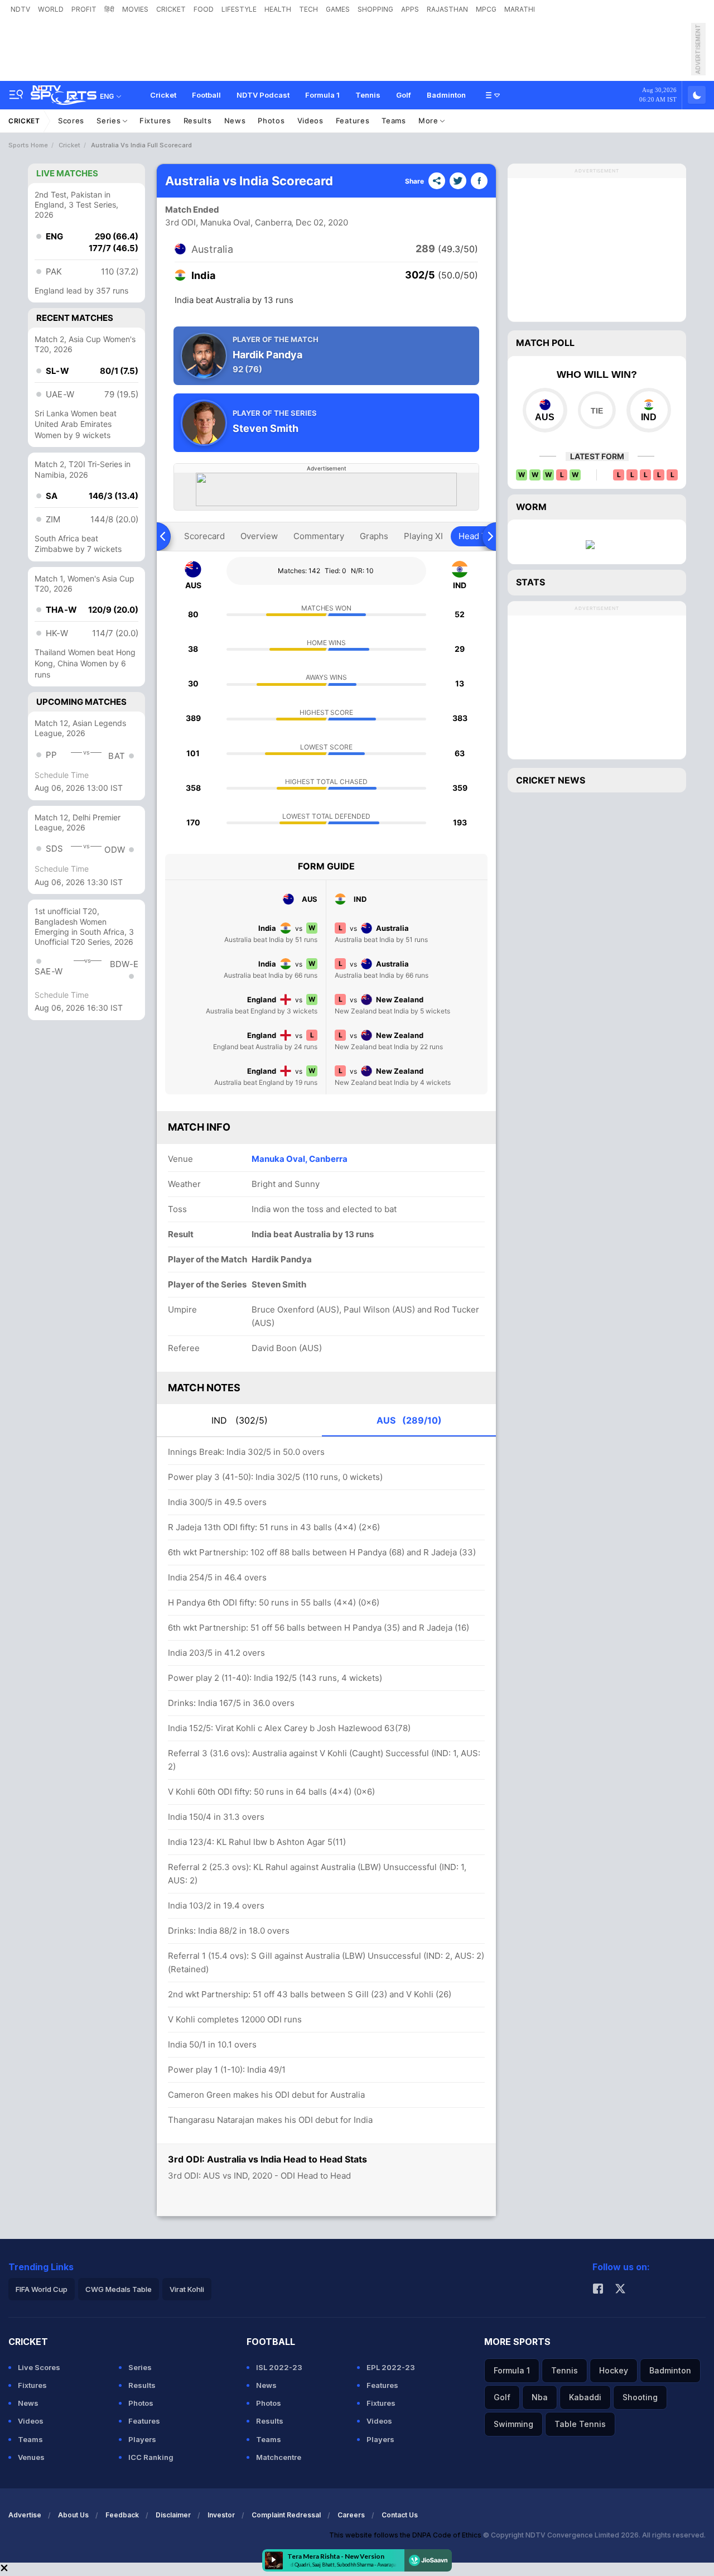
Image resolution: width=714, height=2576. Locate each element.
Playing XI (423, 536)
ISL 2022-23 (279, 2367)
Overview (259, 536)
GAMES (338, 9)
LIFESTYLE (239, 9)
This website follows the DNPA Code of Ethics (406, 2535)
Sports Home (28, 145)
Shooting (640, 2397)
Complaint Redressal (286, 2515)
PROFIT (84, 9)
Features (353, 121)
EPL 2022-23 (391, 2367)
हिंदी (109, 9)
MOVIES (135, 9)
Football (206, 95)
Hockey (614, 2370)
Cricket (163, 95)
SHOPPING (375, 9)
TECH (308, 9)
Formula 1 (322, 95)
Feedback (122, 2515)
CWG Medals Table (119, 2289)
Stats (530, 582)
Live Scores (39, 2367)
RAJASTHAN (447, 9)
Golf (404, 95)
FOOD (204, 9)
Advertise (25, 2515)
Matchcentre (279, 2457)
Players (142, 2439)
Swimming (513, 2424)
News (235, 121)
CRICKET (171, 9)
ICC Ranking (151, 2457)
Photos (271, 121)
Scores (71, 121)
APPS (410, 9)
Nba (540, 2397)
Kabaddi (585, 2397)
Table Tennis (580, 2424)
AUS (409, 1420)
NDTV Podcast (263, 95)
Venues (31, 2457)
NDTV (20, 9)
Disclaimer (173, 2515)
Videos (310, 121)
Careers (351, 2515)
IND (240, 1420)
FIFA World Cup (42, 2289)
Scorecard (204, 536)
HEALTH (278, 9)
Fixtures (155, 121)
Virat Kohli (187, 2289)
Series (110, 121)
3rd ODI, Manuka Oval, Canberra (228, 222)
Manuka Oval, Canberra (300, 1159)
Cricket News (551, 780)
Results (198, 121)
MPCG (486, 9)
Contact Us (400, 2515)
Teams (394, 121)
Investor (221, 2515)
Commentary (319, 536)
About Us (73, 2515)
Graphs (374, 536)
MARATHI (520, 9)
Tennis (368, 95)
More (430, 121)
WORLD (51, 9)
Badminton (446, 95)
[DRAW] (597, 410)
